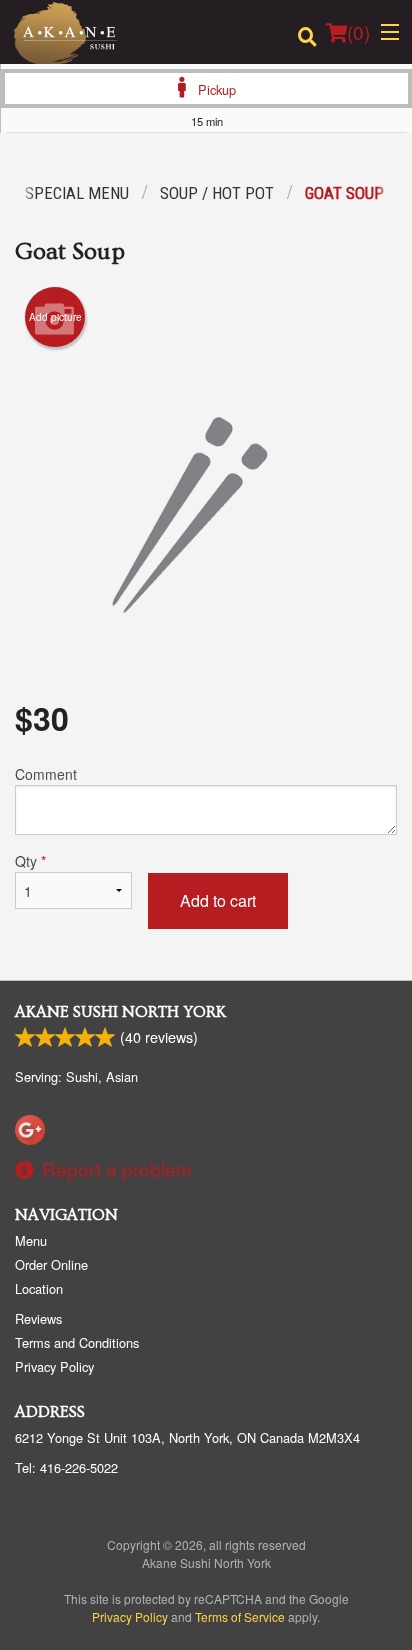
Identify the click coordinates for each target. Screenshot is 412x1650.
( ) (358, 31)
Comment (46, 774)
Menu (31, 1240)
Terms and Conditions (77, 1342)
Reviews (38, 1318)
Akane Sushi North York (120, 1012)
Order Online (51, 1264)
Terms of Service (240, 1616)
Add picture (55, 317)
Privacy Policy (54, 1366)
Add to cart (218, 900)
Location (39, 1288)
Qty (30, 861)
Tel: (66, 1467)
